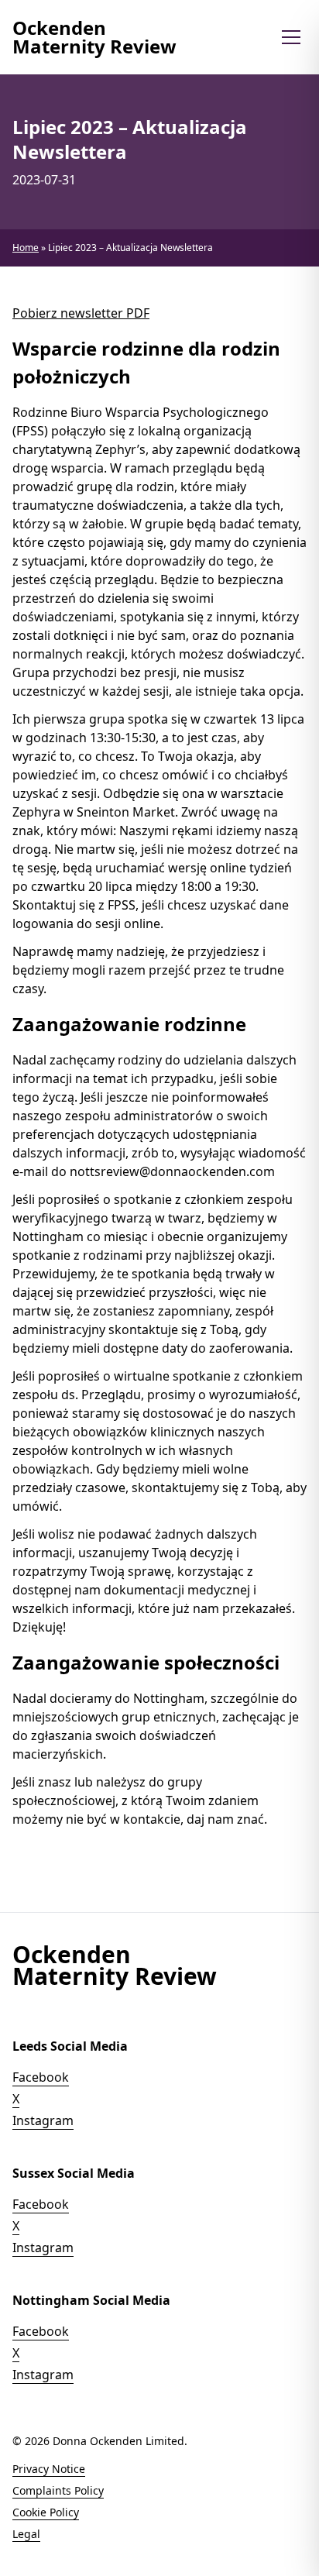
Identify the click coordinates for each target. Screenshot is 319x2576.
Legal (26, 2534)
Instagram (43, 2120)
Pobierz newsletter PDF (81, 313)
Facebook (41, 2077)
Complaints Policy (58, 2490)
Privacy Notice (49, 2469)
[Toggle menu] (291, 37)
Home (26, 248)
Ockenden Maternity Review (94, 37)
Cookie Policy (46, 2512)
